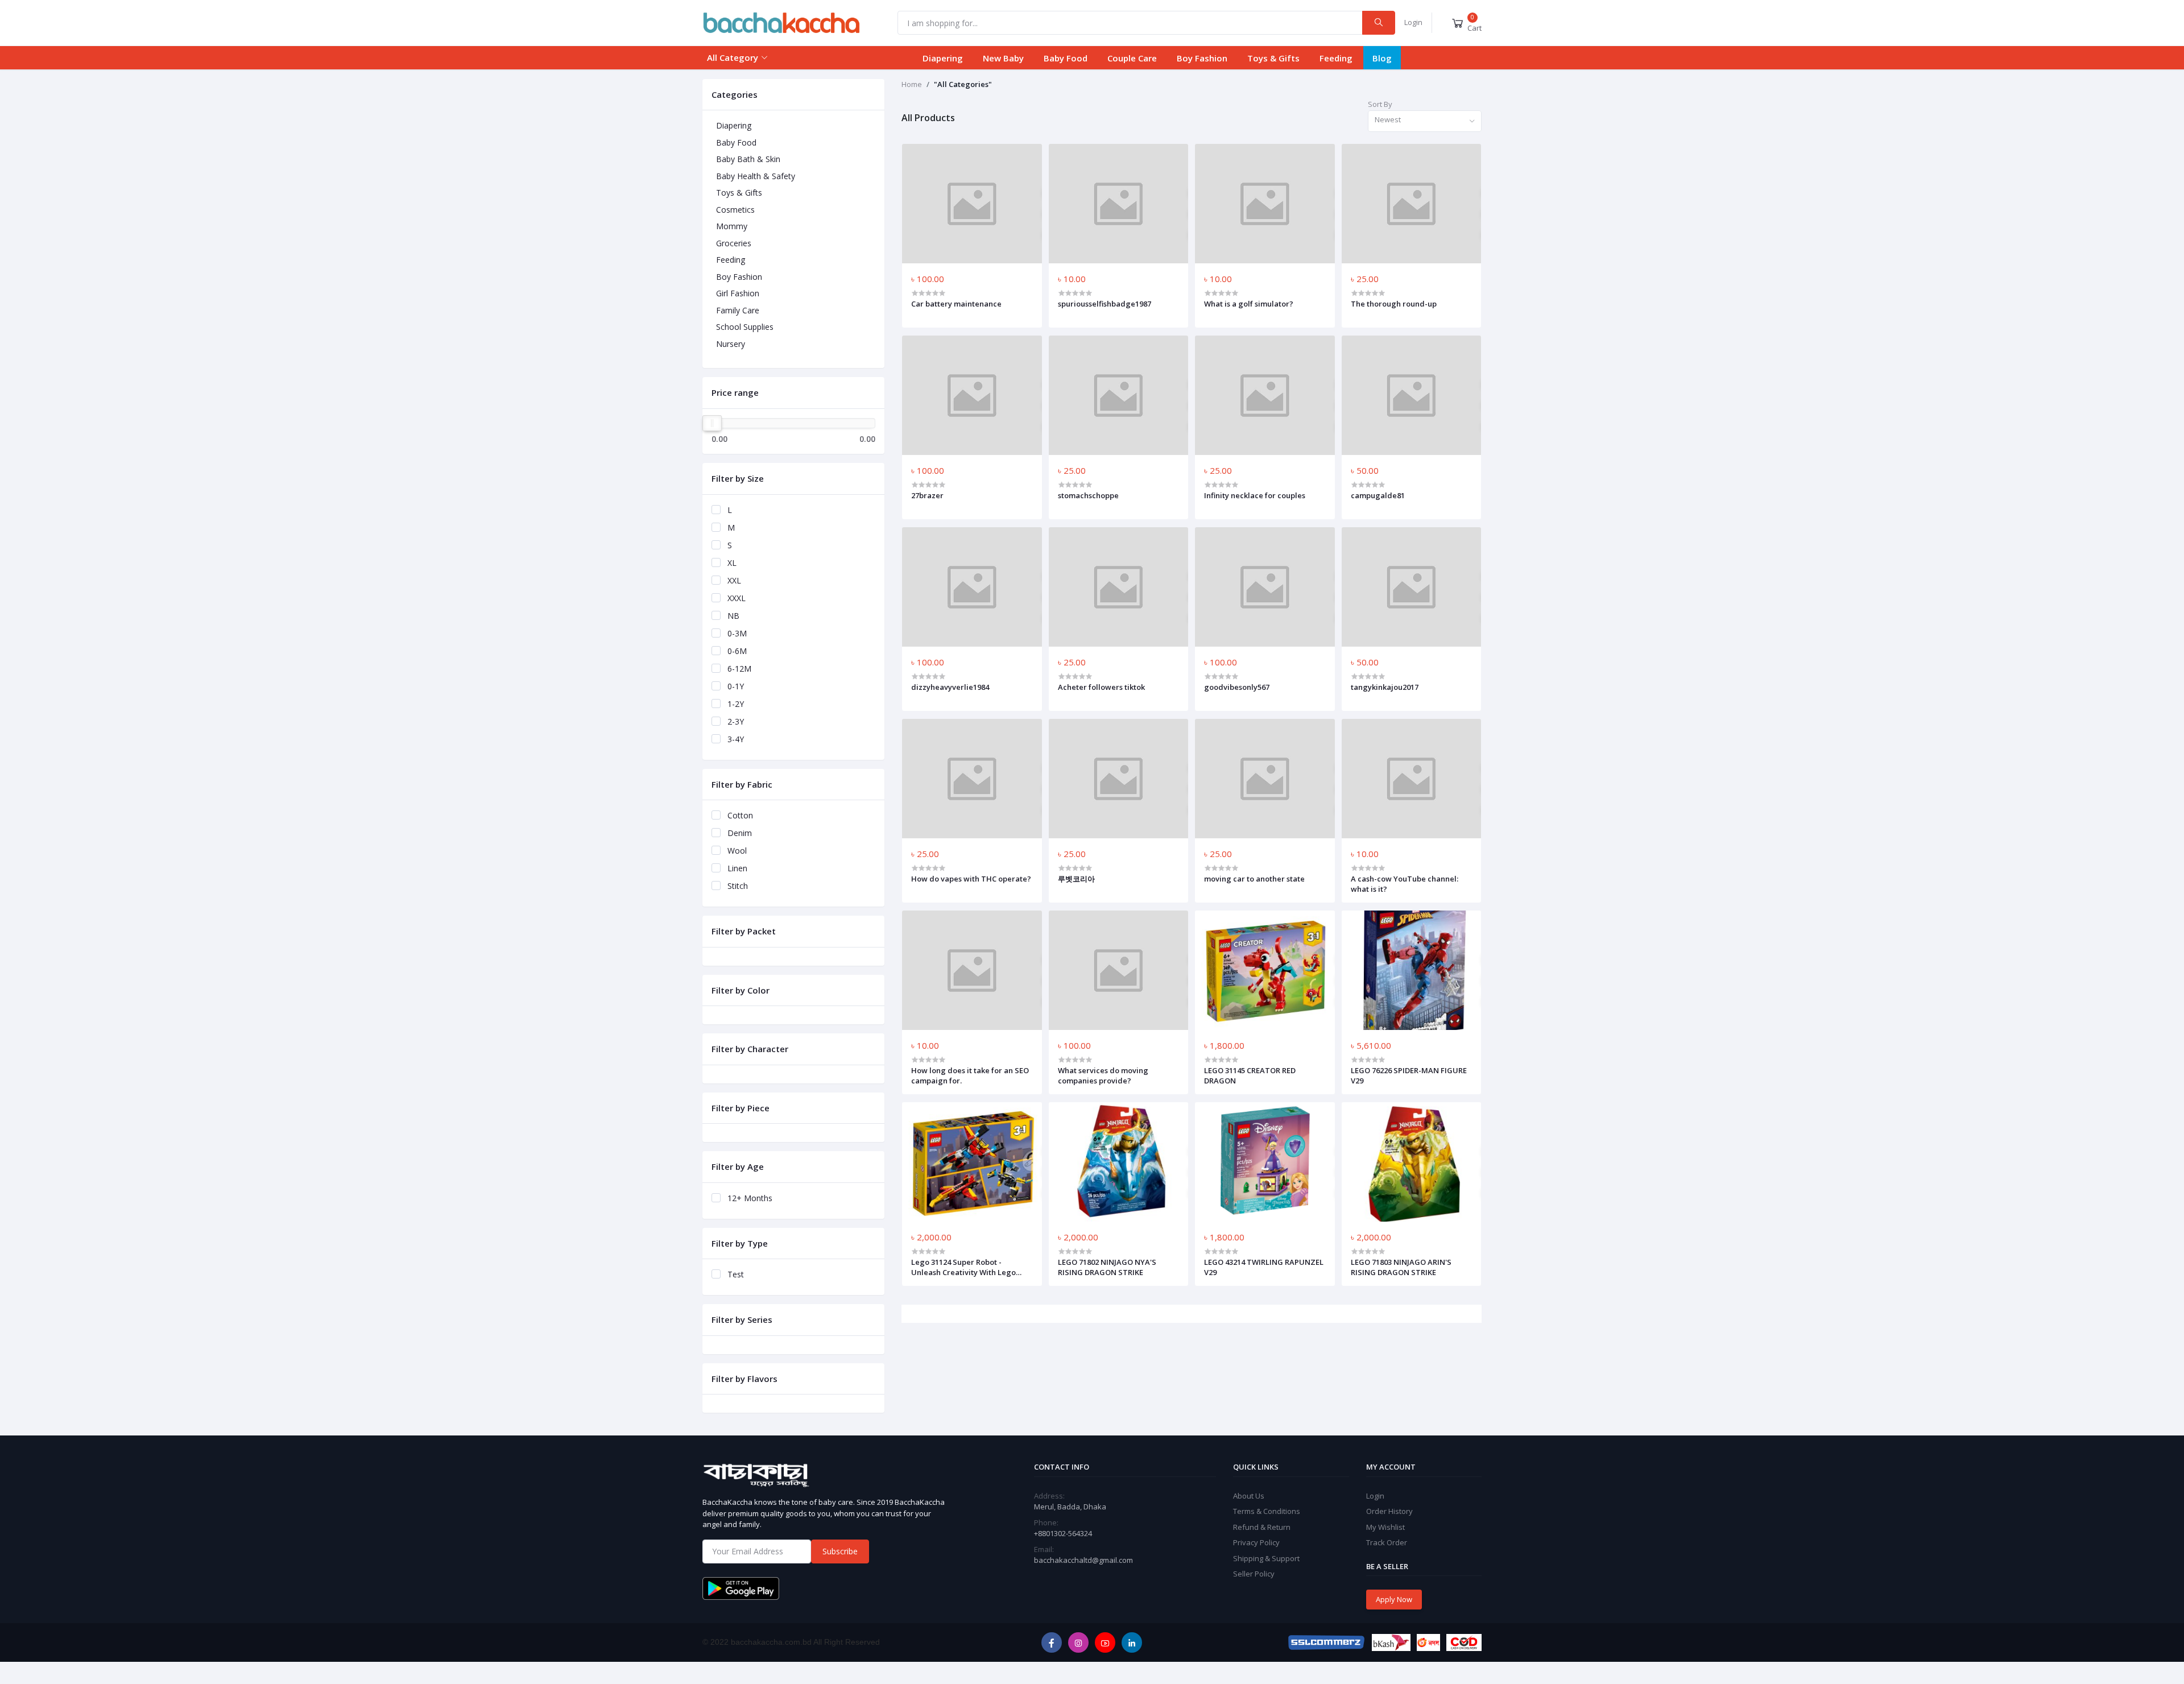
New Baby (1003, 58)
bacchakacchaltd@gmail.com (1083, 1560)
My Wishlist (1385, 1527)
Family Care (738, 310)
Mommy (732, 226)
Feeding (1336, 58)
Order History (1389, 1511)
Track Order (1387, 1542)
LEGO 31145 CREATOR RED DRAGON (1250, 1075)
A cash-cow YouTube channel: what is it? (1405, 884)
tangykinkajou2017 (1385, 687)
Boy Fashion (1202, 58)
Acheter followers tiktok (1101, 687)
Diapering (943, 58)
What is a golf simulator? (1249, 304)
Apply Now (1394, 1599)
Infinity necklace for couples (1255, 495)
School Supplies (745, 327)
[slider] (712, 423)
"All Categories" (963, 84)
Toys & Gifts (1273, 58)
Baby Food (1066, 58)
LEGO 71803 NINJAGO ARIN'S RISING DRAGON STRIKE (1401, 1267)
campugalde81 (1378, 495)
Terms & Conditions (1267, 1511)
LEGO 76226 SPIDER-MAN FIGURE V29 (1409, 1075)
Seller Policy (1254, 1574)
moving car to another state (1254, 879)
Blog (1382, 58)
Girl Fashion (738, 293)
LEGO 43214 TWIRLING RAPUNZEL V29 (1264, 1267)
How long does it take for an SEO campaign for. (970, 1075)
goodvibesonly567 (1237, 687)
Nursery (731, 344)
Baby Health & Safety (756, 176)
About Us (1249, 1496)
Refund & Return (1262, 1527)
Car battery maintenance (956, 304)
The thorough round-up (1394, 304)
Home (912, 84)
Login (1413, 22)
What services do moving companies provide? (1103, 1075)
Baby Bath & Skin (748, 159)
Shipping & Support (1266, 1558)
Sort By (1380, 104)
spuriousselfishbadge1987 (1105, 304)
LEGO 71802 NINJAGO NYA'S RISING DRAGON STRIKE (1107, 1267)
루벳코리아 (1076, 879)
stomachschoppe (1088, 495)
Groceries (734, 243)
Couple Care (1132, 58)
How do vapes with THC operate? (971, 879)
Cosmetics (735, 210)
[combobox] (1425, 121)
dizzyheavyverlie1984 (950, 687)
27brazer (927, 495)
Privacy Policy (1256, 1542)
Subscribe (840, 1551)
